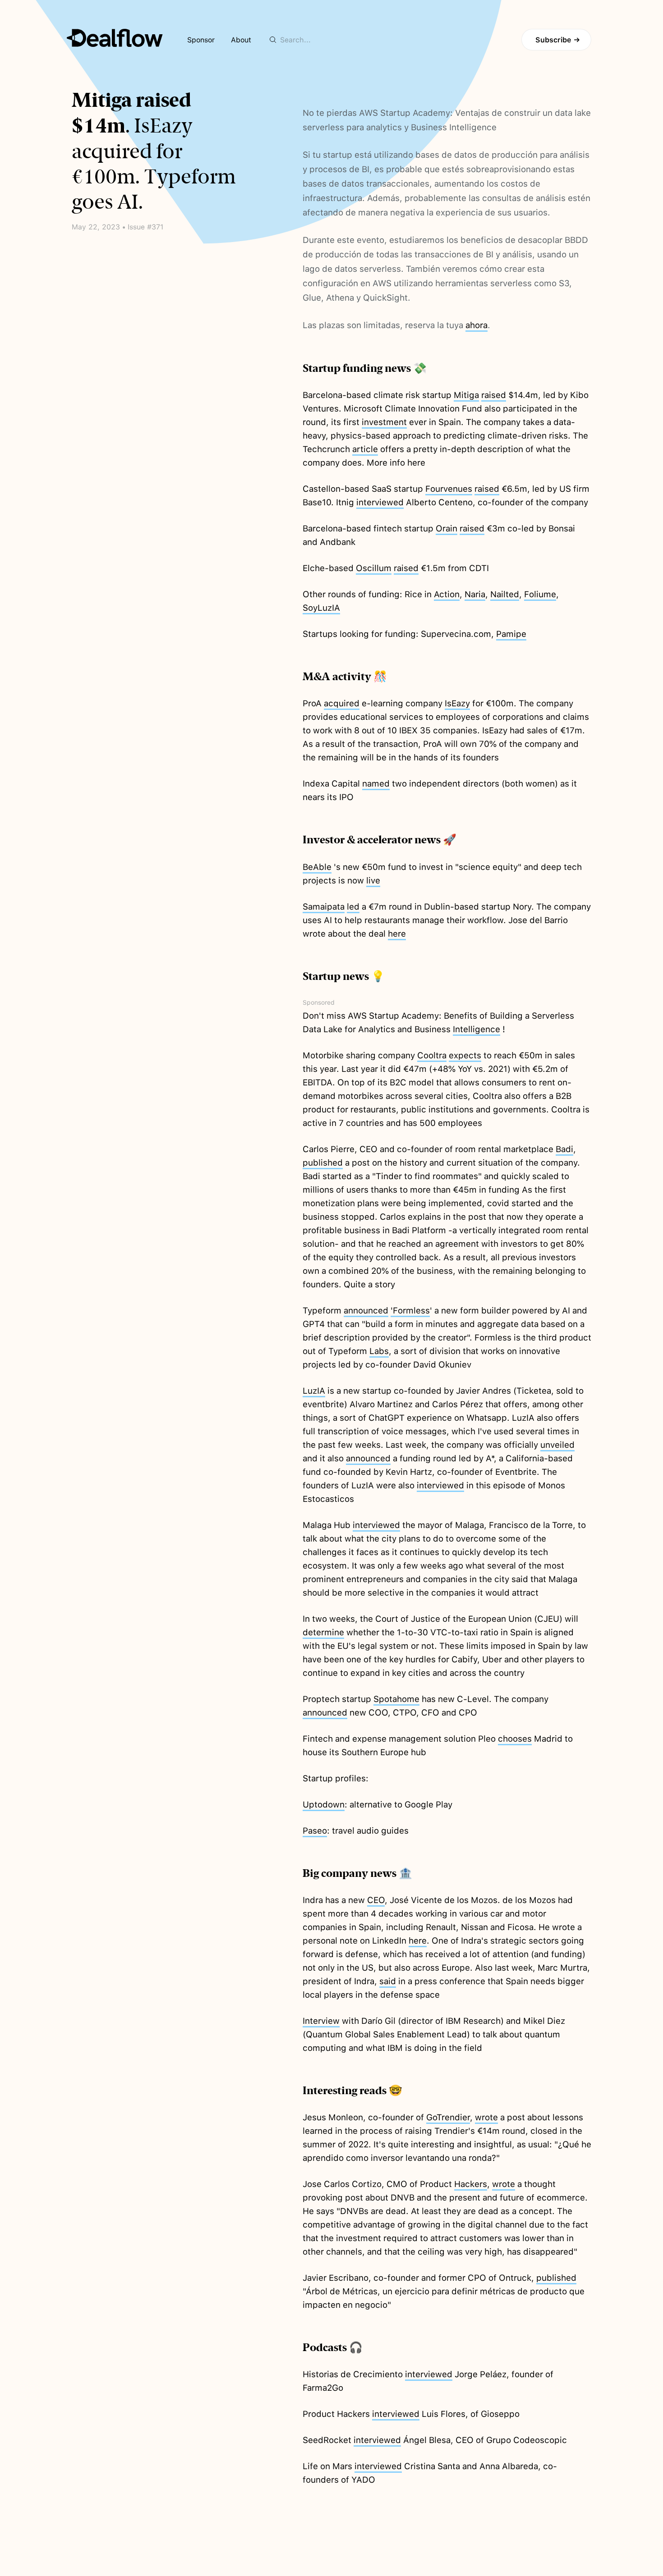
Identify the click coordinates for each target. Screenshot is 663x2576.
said (388, 1981)
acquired (342, 703)
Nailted (505, 594)
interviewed (380, 502)
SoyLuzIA (321, 608)
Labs (379, 1351)
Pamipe (511, 634)
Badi (564, 1149)
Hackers (471, 2184)
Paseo (315, 1831)
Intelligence (477, 1029)
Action (447, 594)
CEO (376, 1900)
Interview (321, 2021)
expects (465, 1055)
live (373, 881)
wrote (486, 2117)
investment (384, 422)
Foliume (540, 594)
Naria (475, 594)
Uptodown (324, 1805)
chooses (515, 1739)
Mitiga (466, 395)
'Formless (410, 1311)
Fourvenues (449, 489)
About (241, 40)
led (353, 907)
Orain (447, 528)
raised (494, 395)
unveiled (557, 1445)
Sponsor (201, 40)
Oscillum (374, 568)
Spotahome (396, 1699)
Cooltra (432, 1055)
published (323, 1163)
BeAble (317, 867)
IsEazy (457, 703)
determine (323, 1632)
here (397, 934)
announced (366, 1311)
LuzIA (314, 1391)
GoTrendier (448, 2117)
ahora (477, 325)
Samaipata (324, 907)
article (365, 449)
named (376, 784)
